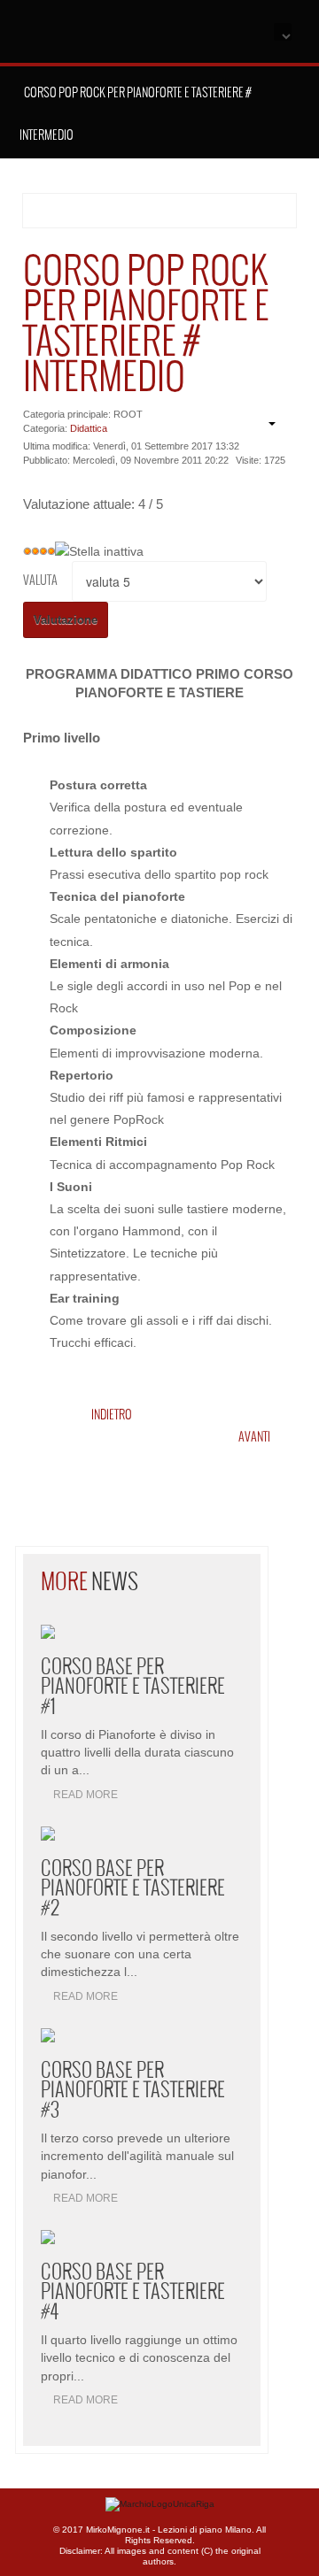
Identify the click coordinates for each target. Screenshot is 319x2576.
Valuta (40, 581)
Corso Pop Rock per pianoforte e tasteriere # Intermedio (146, 326)
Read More (86, 1795)
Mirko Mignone (139, 34)
